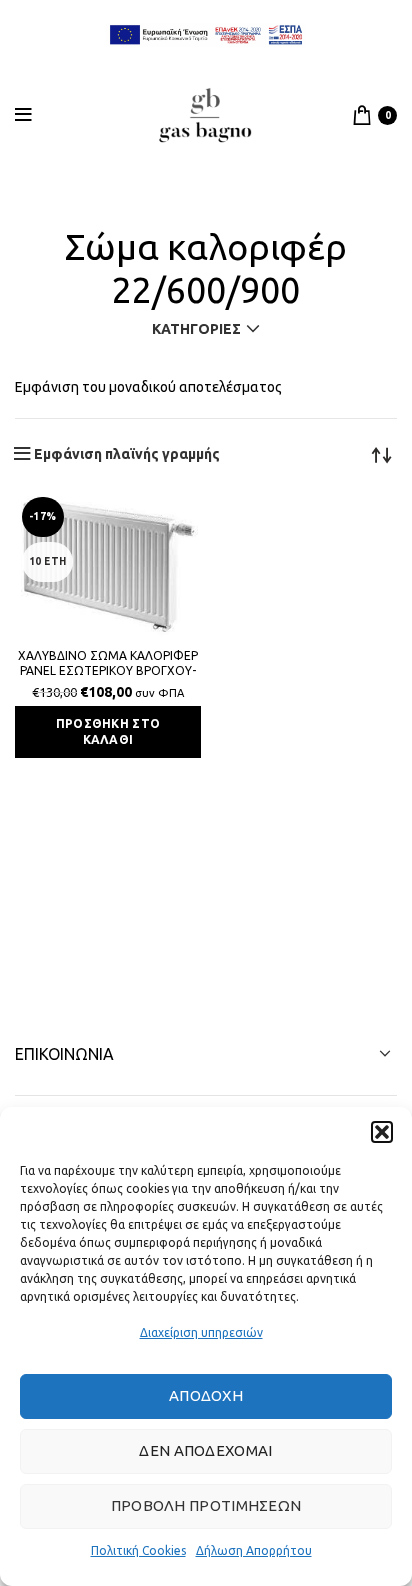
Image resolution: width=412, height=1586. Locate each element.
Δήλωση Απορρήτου (254, 1550)
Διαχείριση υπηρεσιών (201, 1332)
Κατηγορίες (196, 329)
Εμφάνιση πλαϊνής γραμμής (127, 454)
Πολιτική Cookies (138, 1550)
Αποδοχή (206, 1395)
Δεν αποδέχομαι (205, 1450)
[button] (382, 1132)
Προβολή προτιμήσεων (206, 1505)
